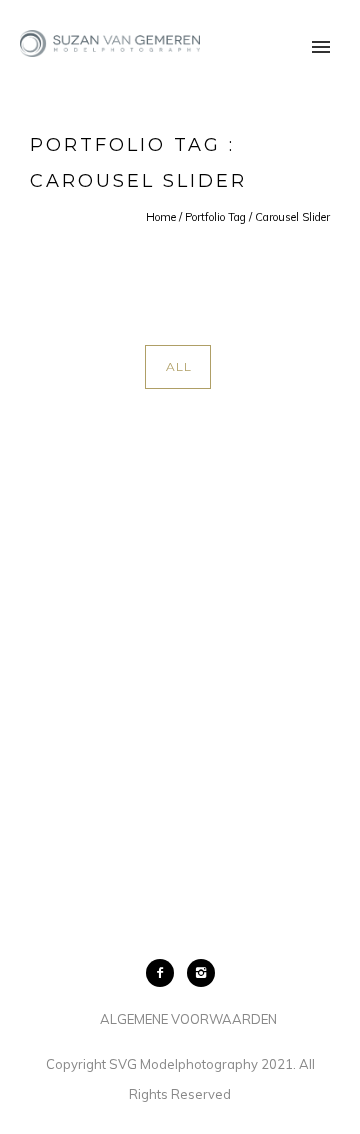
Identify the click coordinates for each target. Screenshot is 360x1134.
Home (161, 217)
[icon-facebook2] (165, 973)
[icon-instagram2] (201, 973)
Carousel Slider (292, 217)
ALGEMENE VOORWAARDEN (188, 1019)
